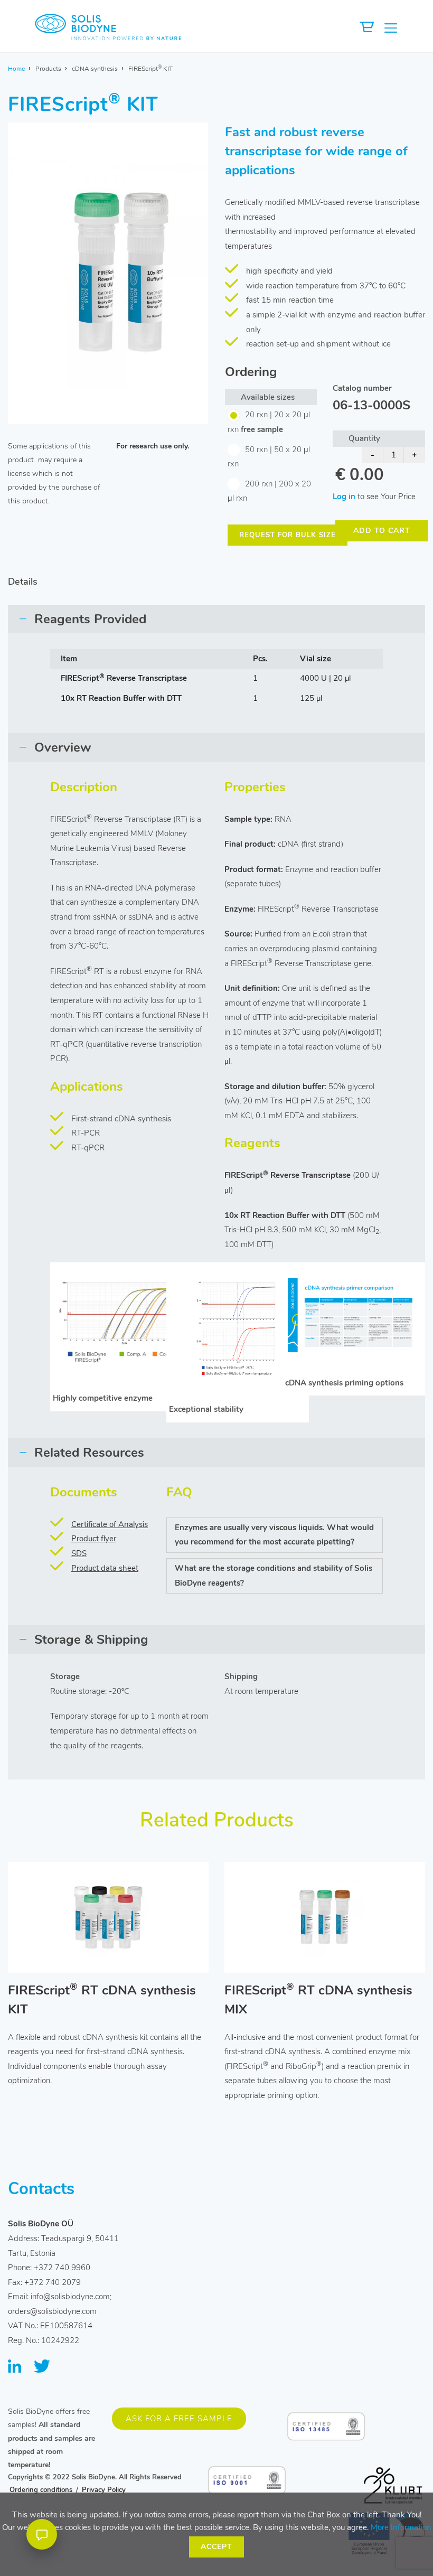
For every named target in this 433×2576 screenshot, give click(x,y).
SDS (79, 1553)
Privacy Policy (104, 2490)
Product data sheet (105, 1568)
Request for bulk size (288, 535)
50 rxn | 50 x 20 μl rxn (269, 457)
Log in (344, 497)
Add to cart (382, 531)
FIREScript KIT (150, 69)
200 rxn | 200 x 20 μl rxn (269, 491)
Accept (216, 2547)
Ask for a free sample (179, 2419)
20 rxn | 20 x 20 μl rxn (269, 422)
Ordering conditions (41, 2490)
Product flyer (94, 1539)
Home (16, 69)
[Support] (42, 2534)
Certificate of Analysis (110, 1524)
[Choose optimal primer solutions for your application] (354, 1315)
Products (48, 69)
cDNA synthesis (95, 69)
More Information (401, 2527)
